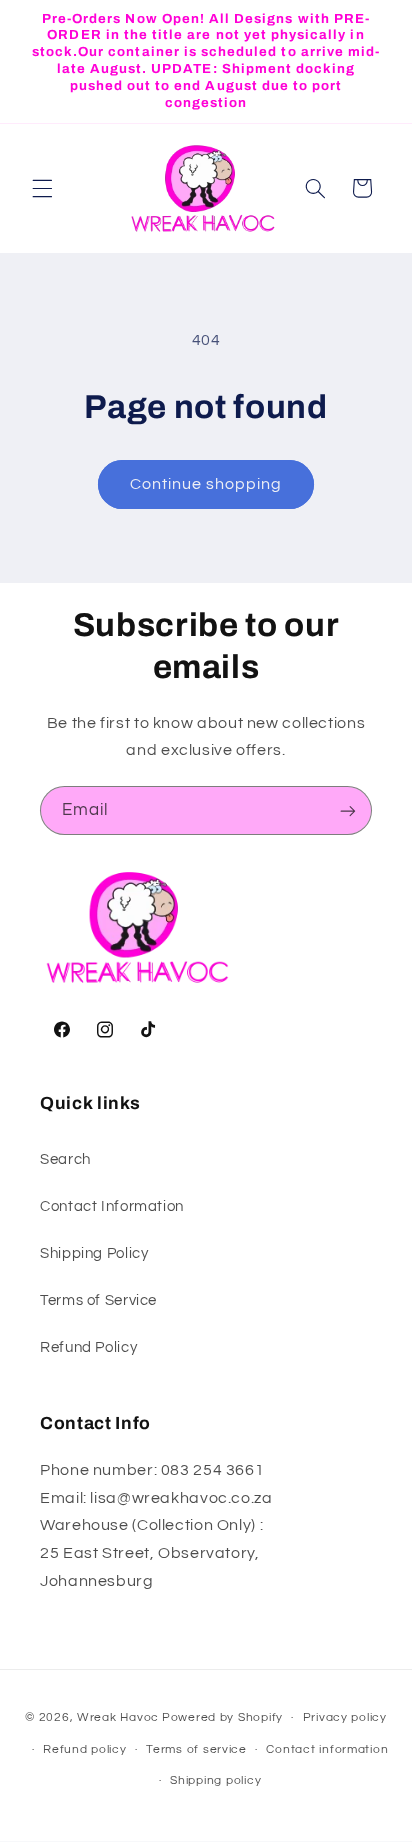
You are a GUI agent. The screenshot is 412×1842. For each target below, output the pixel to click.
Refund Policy (88, 1347)
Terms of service (196, 1749)
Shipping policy (215, 1780)
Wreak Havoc (118, 1717)
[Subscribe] (348, 810)
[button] (42, 188)
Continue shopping (206, 484)
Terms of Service (98, 1300)
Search (65, 1159)
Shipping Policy (94, 1253)
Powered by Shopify (222, 1717)
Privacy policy (345, 1717)
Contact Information (112, 1206)
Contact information (327, 1749)
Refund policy (85, 1749)
